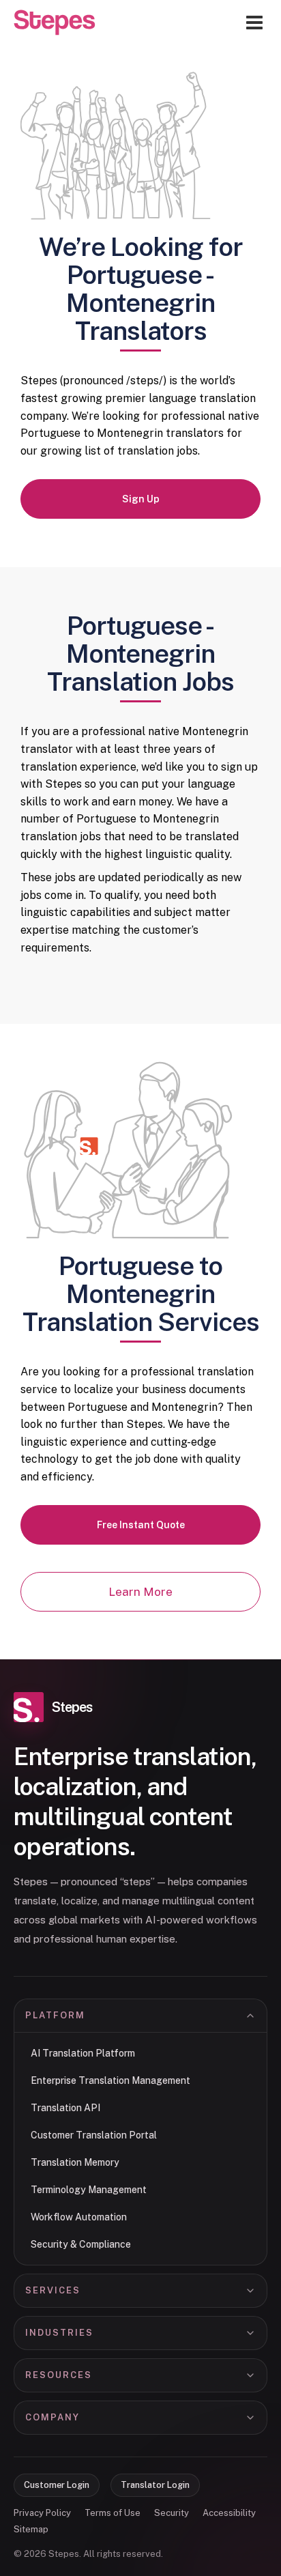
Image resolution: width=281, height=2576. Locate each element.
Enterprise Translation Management (110, 2080)
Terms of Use (113, 2513)
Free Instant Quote (141, 1525)
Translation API (65, 2108)
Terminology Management (89, 2190)
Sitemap (31, 2529)
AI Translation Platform (83, 2053)
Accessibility (229, 2513)
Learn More (140, 1592)
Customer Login (57, 2485)
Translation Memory (75, 2162)
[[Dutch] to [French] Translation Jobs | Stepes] (55, 23)
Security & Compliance (81, 2244)
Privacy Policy (42, 2513)
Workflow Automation (79, 2217)
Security (172, 2513)
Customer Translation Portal (94, 2135)
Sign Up (141, 499)
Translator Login (155, 2485)
